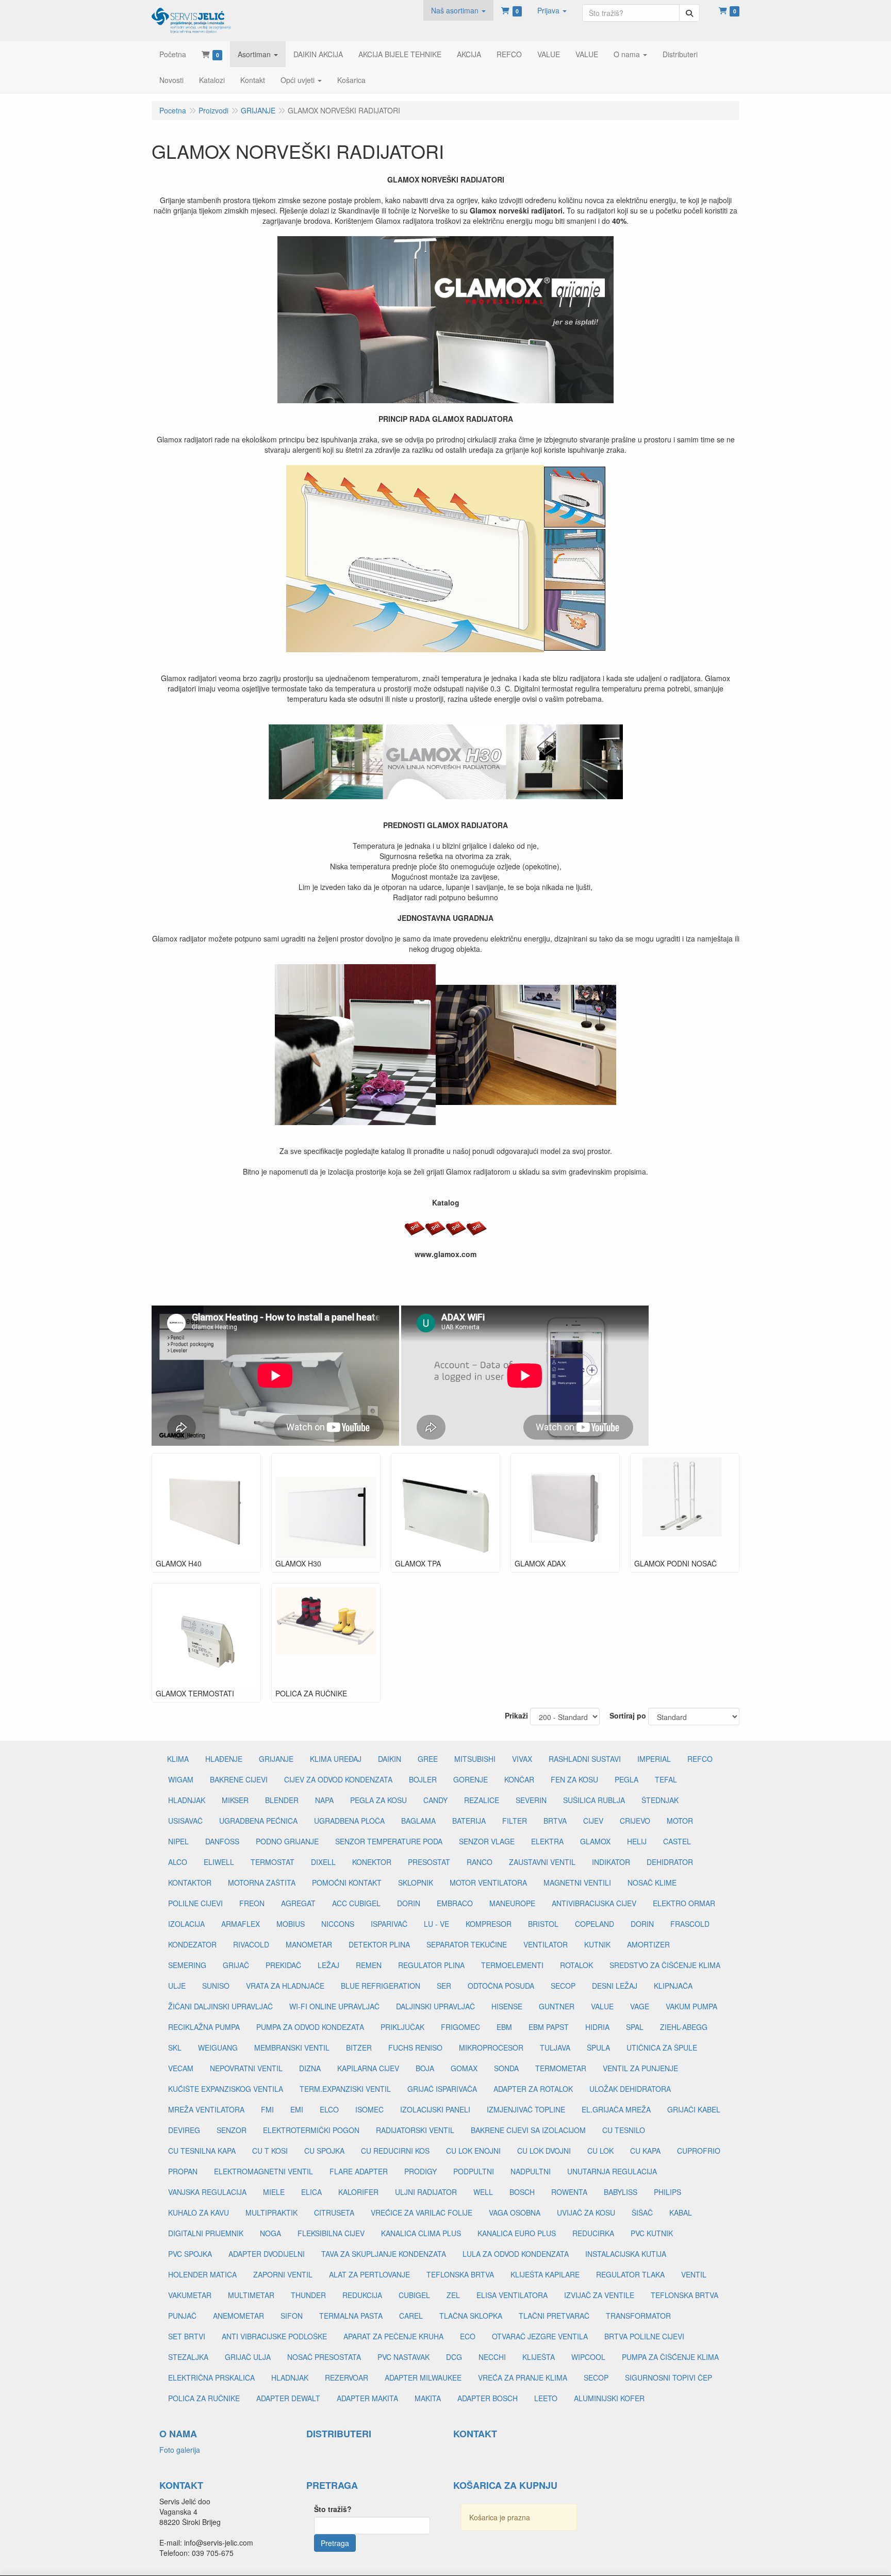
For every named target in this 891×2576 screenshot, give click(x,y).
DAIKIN (390, 1759)
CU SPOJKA (324, 2151)
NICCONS (338, 1924)
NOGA (270, 2233)
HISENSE (507, 2006)
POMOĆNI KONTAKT (347, 1883)
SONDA (506, 2068)
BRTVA (555, 1821)
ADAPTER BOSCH (488, 2398)
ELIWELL (219, 1862)
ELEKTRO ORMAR (684, 1903)
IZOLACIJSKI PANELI (435, 2109)
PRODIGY (420, 2171)
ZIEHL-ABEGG (684, 2027)
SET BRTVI (187, 2336)
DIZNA (310, 2068)
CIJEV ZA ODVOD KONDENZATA (338, 1779)
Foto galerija (180, 2450)
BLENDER (282, 1800)
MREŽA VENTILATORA (206, 2109)
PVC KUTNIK (652, 2233)
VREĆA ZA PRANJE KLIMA (523, 2377)
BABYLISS (621, 2192)
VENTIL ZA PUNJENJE (640, 2068)
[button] (458, 10)
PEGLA (626, 1779)
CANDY (435, 1800)
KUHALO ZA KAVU (199, 2212)
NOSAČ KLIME (652, 1883)
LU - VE (436, 1924)
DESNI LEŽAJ (615, 1986)
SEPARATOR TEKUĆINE (467, 1944)
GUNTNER (557, 2006)
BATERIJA (469, 1821)
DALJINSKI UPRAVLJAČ (435, 2006)
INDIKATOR (611, 1862)
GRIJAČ (236, 1965)
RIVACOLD (251, 1944)
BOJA (425, 2068)
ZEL (453, 2295)
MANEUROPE (512, 1903)
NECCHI (492, 2357)
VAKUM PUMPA (691, 2006)
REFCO (700, 1759)
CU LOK (600, 2151)
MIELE (274, 2192)
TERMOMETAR (561, 2068)
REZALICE (482, 1800)
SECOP (563, 1986)
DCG (454, 2357)
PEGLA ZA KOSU (378, 1800)
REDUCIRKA (593, 2233)
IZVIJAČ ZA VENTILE (599, 2295)
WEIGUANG (218, 2047)
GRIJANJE (276, 1759)
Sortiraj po (628, 1715)
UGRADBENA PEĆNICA (258, 1821)
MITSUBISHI (475, 1759)
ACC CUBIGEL (356, 1903)
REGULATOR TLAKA (630, 2274)
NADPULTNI (531, 2171)
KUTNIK (597, 1944)
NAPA (324, 1800)
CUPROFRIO (699, 2151)
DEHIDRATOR (670, 1862)
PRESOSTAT (429, 1862)
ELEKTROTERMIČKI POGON (311, 2130)
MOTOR (680, 1821)
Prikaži (516, 1715)
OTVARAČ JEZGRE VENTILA (540, 2336)
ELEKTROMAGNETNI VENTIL (263, 2171)
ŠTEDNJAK (660, 1800)
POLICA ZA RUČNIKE (204, 2398)
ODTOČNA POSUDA (501, 1986)
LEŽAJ (328, 1965)
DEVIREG (184, 2130)
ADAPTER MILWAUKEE (423, 2377)
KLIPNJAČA (673, 1986)
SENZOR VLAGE (487, 1841)
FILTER (515, 1821)
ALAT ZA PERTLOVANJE (369, 2274)
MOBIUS (291, 1924)
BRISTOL (543, 1924)
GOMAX (464, 2068)
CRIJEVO (635, 1821)
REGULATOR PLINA (431, 1965)
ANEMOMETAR (238, 2316)
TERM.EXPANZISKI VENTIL (345, 2089)
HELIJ (637, 1841)
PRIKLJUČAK (402, 2027)
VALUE (602, 2006)
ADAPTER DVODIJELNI (267, 2254)
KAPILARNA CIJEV (368, 2068)
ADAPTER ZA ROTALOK (533, 2089)
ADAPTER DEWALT (288, 2398)
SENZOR (232, 2130)
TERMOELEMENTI (512, 1965)
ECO (468, 2336)
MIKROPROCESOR (491, 2047)
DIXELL (323, 1862)
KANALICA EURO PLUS (517, 2233)
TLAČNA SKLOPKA (471, 2316)
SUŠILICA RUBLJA (594, 1800)
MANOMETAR (309, 1944)
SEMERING (187, 1965)
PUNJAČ (182, 2316)
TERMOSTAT (273, 1862)
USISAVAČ (185, 1821)
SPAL (635, 2027)
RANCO (480, 1862)
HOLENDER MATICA (202, 2274)
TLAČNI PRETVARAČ (554, 2316)
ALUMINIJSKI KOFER (609, 2398)
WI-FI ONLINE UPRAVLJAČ (334, 2006)
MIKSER (235, 1800)
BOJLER (423, 1779)
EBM (504, 2027)
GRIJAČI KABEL (694, 2109)
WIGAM (181, 1779)
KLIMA (178, 1759)
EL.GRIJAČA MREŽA (616, 2109)
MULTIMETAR (251, 2295)
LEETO (546, 2398)
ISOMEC (369, 2109)
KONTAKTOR (190, 1883)
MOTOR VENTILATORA (488, 1883)
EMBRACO (455, 1903)
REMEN (369, 1965)
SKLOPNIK (416, 1883)
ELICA (311, 2192)
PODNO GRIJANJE (287, 1841)
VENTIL (694, 2274)
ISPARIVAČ (389, 1924)
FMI (267, 2109)
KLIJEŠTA (539, 2357)
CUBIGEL (414, 2295)
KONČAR (519, 1779)
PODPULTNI (474, 2171)
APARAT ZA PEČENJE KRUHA (393, 2336)
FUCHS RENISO (415, 2047)
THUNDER (308, 2295)
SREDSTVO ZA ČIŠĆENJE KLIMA (665, 1965)
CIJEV (593, 1821)
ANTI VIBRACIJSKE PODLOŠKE (274, 2336)
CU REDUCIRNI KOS (395, 2151)
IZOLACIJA (186, 1924)
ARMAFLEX (241, 1924)
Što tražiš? (333, 2509)
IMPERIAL (654, 1759)
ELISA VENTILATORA (512, 2295)
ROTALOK (576, 1965)
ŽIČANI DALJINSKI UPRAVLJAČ (220, 2006)
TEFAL (666, 1779)
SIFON (292, 2316)
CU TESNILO (624, 2130)
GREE (428, 1759)
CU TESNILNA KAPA (202, 2151)
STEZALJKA (188, 2357)
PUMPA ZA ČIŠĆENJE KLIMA (670, 2357)
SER (444, 1986)
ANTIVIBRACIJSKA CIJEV (594, 1903)
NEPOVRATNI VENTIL (246, 2068)
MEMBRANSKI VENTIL (292, 2047)
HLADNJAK (187, 1800)
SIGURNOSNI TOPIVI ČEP (669, 2377)
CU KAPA (645, 2151)
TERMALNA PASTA (351, 2316)
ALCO (178, 1862)
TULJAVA (555, 2047)
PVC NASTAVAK (403, 2357)
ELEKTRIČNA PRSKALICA (211, 2377)
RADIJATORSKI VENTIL (415, 2130)
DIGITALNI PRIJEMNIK (206, 2233)
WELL (483, 2192)
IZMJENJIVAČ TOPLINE (526, 2109)
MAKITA (428, 2398)
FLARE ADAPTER (359, 2171)
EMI (297, 2109)
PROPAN (183, 2171)
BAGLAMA (418, 1821)
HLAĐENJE (224, 1759)
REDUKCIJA (362, 2295)
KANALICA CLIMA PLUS (421, 2233)
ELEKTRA (547, 1841)
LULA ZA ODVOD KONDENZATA (516, 2254)
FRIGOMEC (460, 2027)
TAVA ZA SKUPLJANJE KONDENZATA (384, 2254)
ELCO (329, 2109)
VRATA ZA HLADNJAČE (285, 1986)
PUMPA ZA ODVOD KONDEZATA (310, 2027)
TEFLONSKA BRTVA (460, 2274)
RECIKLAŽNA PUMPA (204, 2027)
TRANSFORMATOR (638, 2316)
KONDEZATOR (192, 1944)
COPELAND (595, 1924)
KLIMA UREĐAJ (336, 1759)
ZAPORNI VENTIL (283, 2274)
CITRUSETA (334, 2212)
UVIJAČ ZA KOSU (586, 2212)
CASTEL (677, 1841)
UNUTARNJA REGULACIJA (612, 2171)
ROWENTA (569, 2192)
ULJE (177, 1986)
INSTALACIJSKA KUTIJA (626, 2254)
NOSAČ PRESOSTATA (324, 2357)
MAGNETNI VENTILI (577, 1883)
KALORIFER (358, 2192)
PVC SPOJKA (190, 2254)
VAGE (640, 2006)
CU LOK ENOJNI (473, 2151)
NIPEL (178, 1841)
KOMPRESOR (489, 1924)
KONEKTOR (372, 1862)
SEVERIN (531, 1800)
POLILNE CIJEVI (195, 1903)
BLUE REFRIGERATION (381, 1986)
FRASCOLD (690, 1924)
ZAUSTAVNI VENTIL (542, 1862)
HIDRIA (597, 2027)
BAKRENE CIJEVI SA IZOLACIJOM (528, 2130)
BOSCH (522, 2192)
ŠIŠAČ (642, 2212)
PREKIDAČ (283, 1965)
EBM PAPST (549, 2027)
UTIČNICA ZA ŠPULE (662, 2047)
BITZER (359, 2047)
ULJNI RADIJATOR (426, 2192)
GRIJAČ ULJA (248, 2357)
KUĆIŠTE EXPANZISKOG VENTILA (226, 2089)
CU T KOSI (270, 2151)
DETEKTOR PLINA (379, 1944)
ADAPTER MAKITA (367, 2398)
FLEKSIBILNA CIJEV (331, 2233)
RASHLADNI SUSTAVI (585, 1759)
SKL (175, 2047)
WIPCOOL (588, 2357)
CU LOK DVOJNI (544, 2151)
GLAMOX (595, 1841)
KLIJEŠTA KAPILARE (545, 2274)
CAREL (411, 2316)
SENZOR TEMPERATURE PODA (389, 1841)
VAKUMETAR (190, 2295)
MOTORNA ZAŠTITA (262, 1883)
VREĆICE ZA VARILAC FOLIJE (422, 2212)
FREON (252, 1903)
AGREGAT (298, 1903)
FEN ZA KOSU (574, 1779)
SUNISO (216, 1986)
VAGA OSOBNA (515, 2212)
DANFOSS (222, 1841)
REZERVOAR (346, 2377)
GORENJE (471, 1779)
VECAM (181, 2068)
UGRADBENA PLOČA (349, 1821)
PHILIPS (667, 2192)
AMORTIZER (648, 1944)
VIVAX (522, 1759)
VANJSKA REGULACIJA (207, 2192)
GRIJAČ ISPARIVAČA (442, 2089)
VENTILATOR (546, 1944)
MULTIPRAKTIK (271, 2212)
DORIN (409, 1903)
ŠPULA (598, 2047)
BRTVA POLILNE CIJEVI (644, 2336)
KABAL (681, 2212)
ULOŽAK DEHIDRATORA (630, 2089)
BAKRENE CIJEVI (239, 1779)
